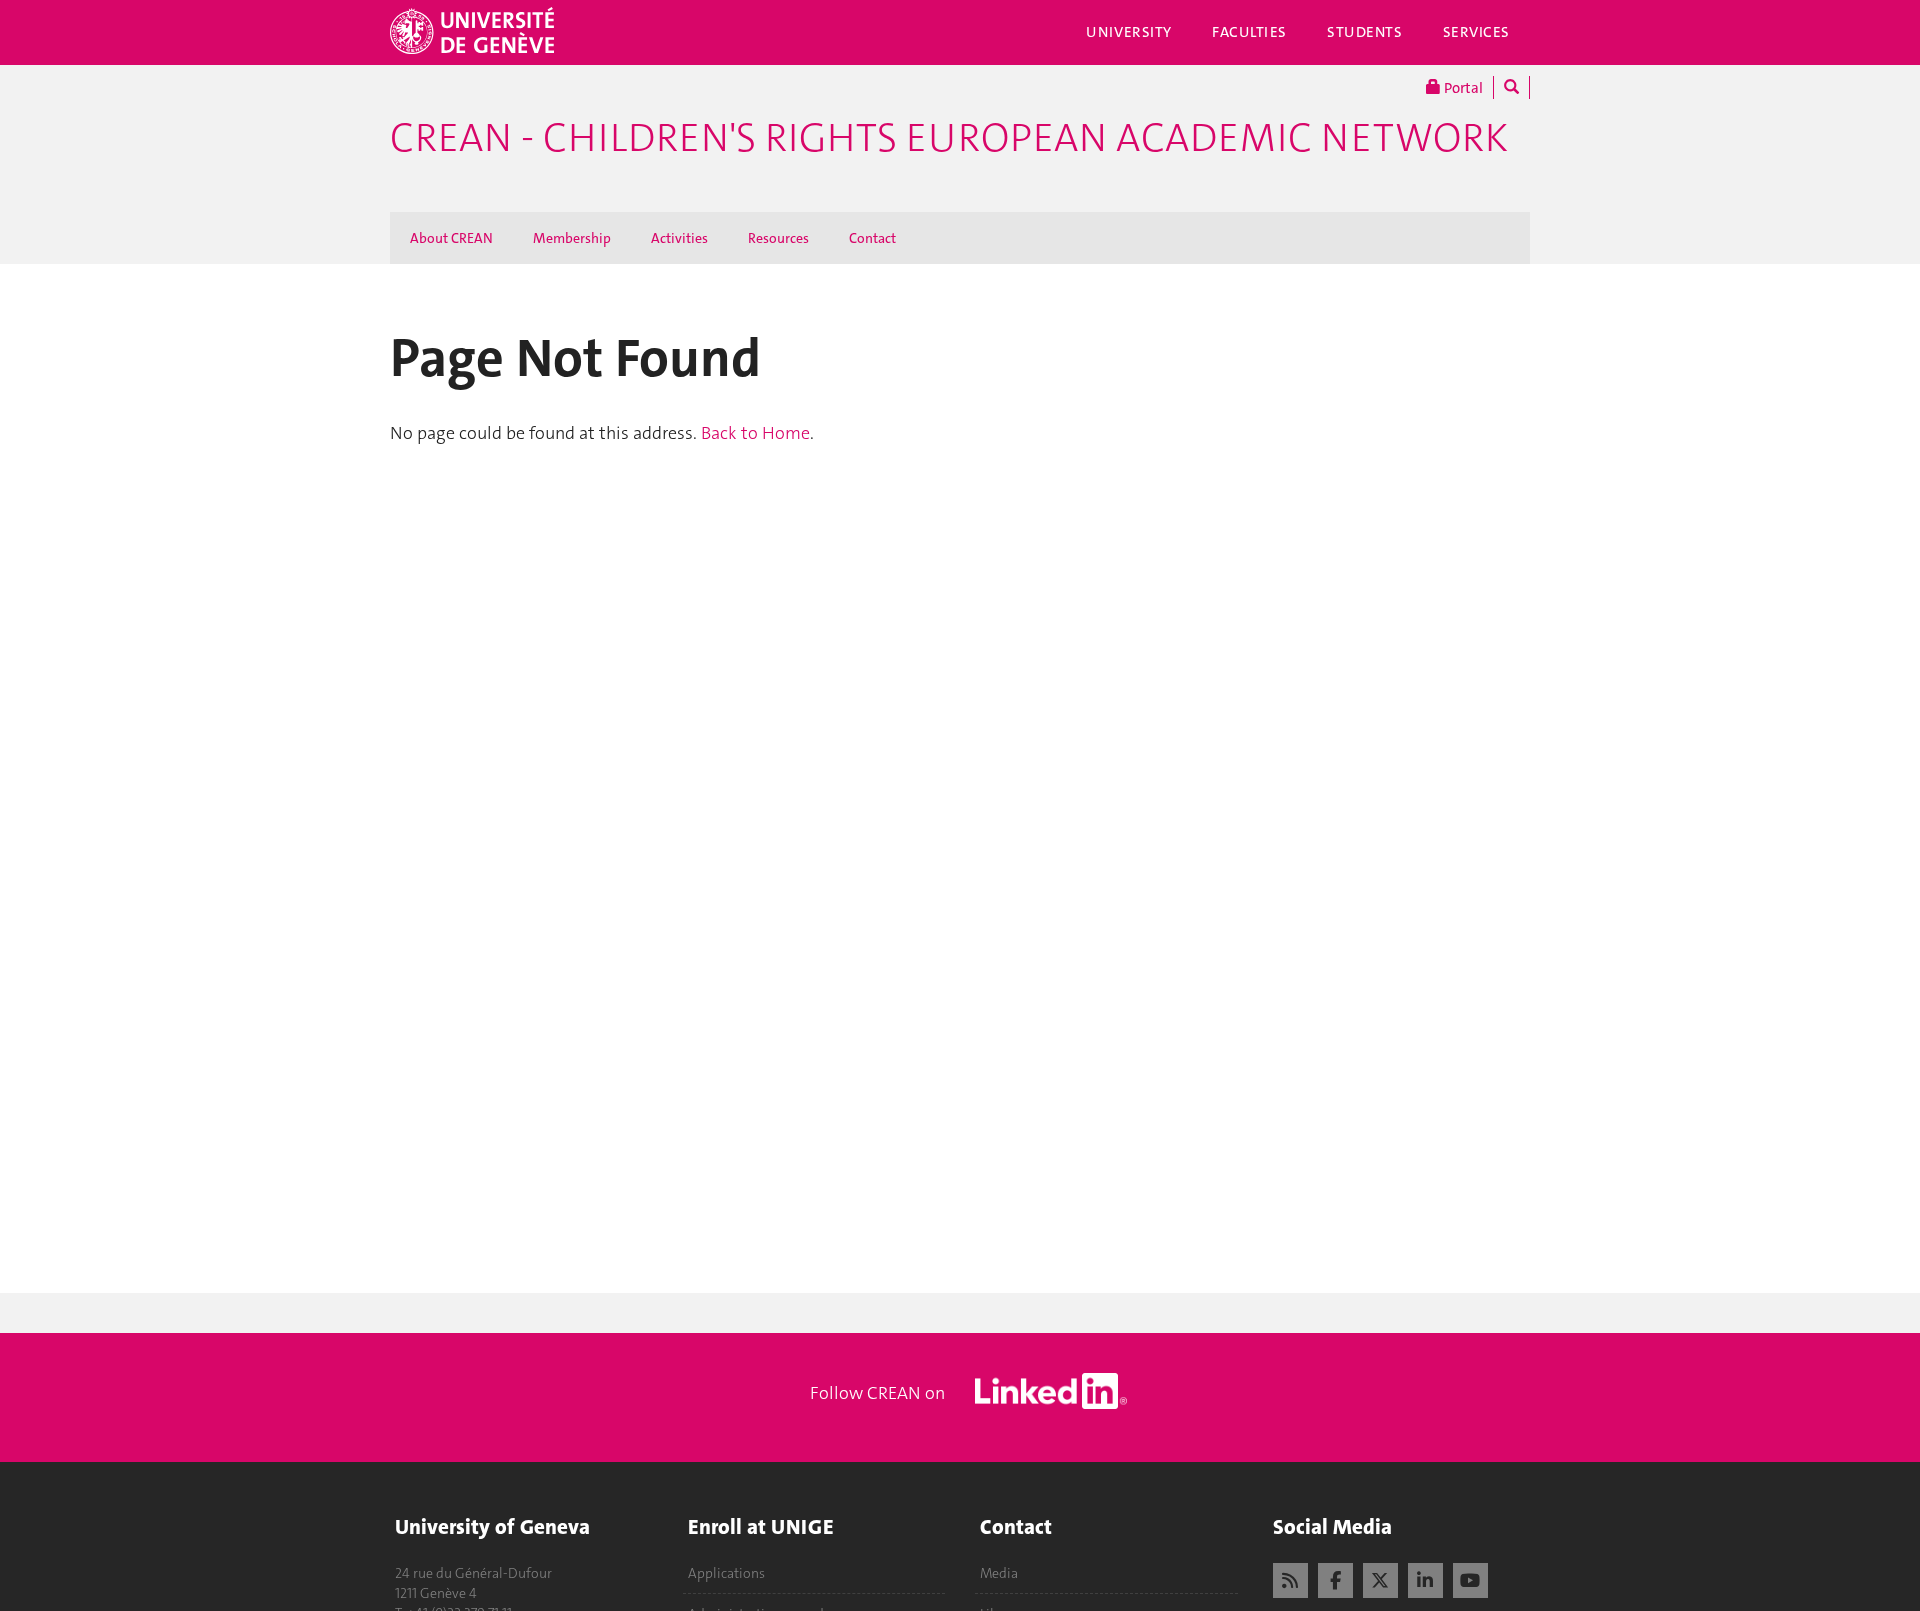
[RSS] (1290, 1578)
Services (1477, 32)
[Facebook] (1335, 1578)
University (1129, 32)
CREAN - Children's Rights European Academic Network (949, 138)
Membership (572, 238)
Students (1365, 32)
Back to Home (755, 433)
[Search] (1511, 87)
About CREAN (451, 238)
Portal (1462, 88)
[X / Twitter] (1380, 1578)
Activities (679, 238)
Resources (778, 238)
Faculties (1249, 32)
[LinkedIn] (1425, 1578)
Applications (726, 1573)
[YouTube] (1470, 1578)
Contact (872, 238)
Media (999, 1573)
